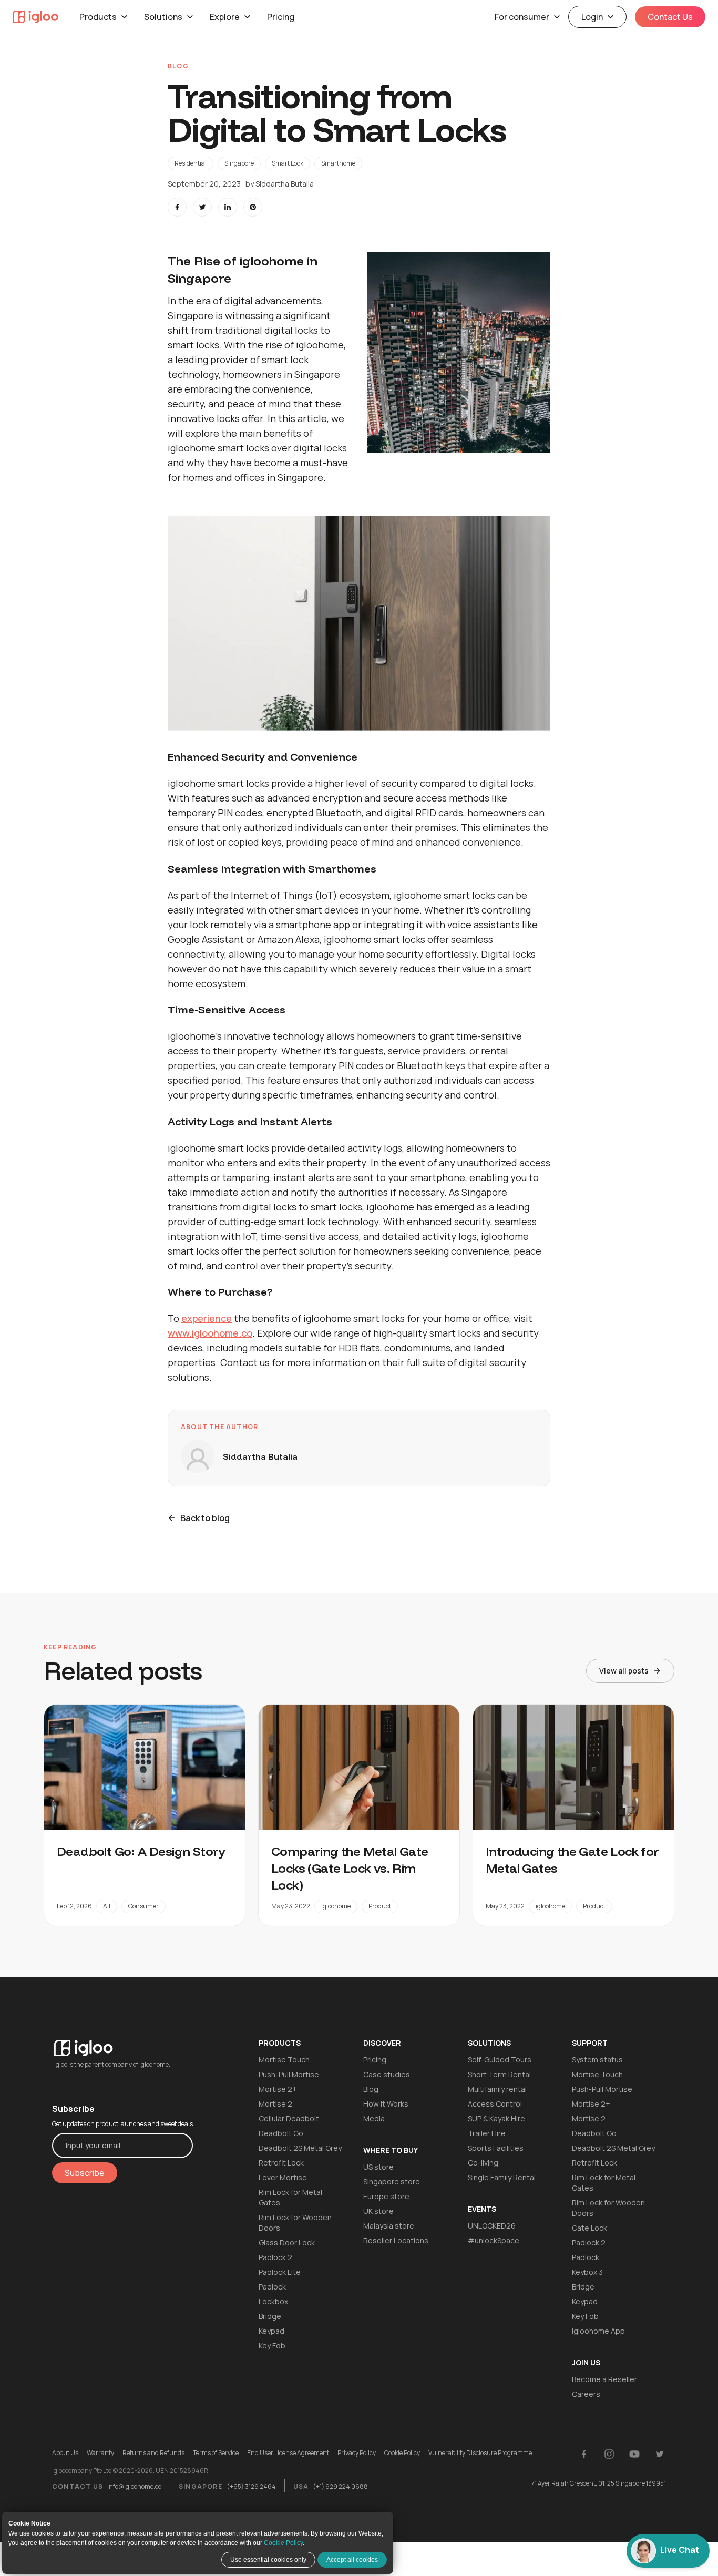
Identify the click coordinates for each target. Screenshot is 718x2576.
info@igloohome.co (134, 2486)
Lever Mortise (283, 2177)
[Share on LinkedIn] (228, 207)
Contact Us (670, 17)
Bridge (270, 2316)
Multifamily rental (497, 2089)
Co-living (483, 2163)
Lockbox (273, 2301)
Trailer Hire (487, 2133)
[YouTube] (634, 2454)
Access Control (495, 2104)
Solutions (163, 17)
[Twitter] (660, 2454)
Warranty (100, 2453)
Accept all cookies (352, 2560)
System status (597, 2060)
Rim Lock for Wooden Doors (295, 2223)
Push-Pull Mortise (289, 2074)
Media (374, 2118)
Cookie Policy (283, 2543)
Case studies (387, 2074)
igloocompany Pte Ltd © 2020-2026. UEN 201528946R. (131, 2471)
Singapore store (392, 2182)
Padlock (272, 2287)
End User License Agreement (288, 2453)
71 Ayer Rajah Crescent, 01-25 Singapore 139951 (599, 2483)
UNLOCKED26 (492, 2226)
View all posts (624, 1671)
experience (207, 1318)
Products (98, 17)
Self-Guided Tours (500, 2060)
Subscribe (85, 2173)
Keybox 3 (587, 2272)
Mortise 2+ (278, 2089)
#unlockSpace (494, 2240)
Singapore (239, 163)
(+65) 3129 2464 (251, 2486)
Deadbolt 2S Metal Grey (300, 2148)
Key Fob (272, 2346)
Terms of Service (216, 2453)
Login (592, 17)
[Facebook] (584, 2454)
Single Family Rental (502, 2177)
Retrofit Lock (281, 2163)
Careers (586, 2394)
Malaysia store (389, 2226)
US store (378, 2167)
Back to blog (205, 1518)
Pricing (281, 17)
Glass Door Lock (287, 2243)
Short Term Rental (499, 2074)
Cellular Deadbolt (289, 2118)
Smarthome (338, 163)
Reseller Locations (396, 2240)
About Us (65, 2453)
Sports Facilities (496, 2148)
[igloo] (35, 17)
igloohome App (598, 2331)
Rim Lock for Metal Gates (290, 2197)
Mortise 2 (275, 2104)
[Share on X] (202, 207)
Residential (191, 163)
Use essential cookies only (268, 2560)
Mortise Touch (284, 2060)
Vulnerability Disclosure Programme (480, 2453)
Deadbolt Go (281, 2133)
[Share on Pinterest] (253, 207)
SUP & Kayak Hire (496, 2118)
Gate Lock (589, 2228)
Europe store (386, 2196)
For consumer (522, 17)
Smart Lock (288, 163)
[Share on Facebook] (177, 207)
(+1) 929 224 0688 (340, 2486)
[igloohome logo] (122, 2042)
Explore (225, 17)
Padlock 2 (275, 2257)
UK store (378, 2211)
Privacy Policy (357, 2453)
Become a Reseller (604, 2379)
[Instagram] (609, 2454)
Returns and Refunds (153, 2453)
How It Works (386, 2104)
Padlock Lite (280, 2272)
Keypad (271, 2331)
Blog (371, 2089)
